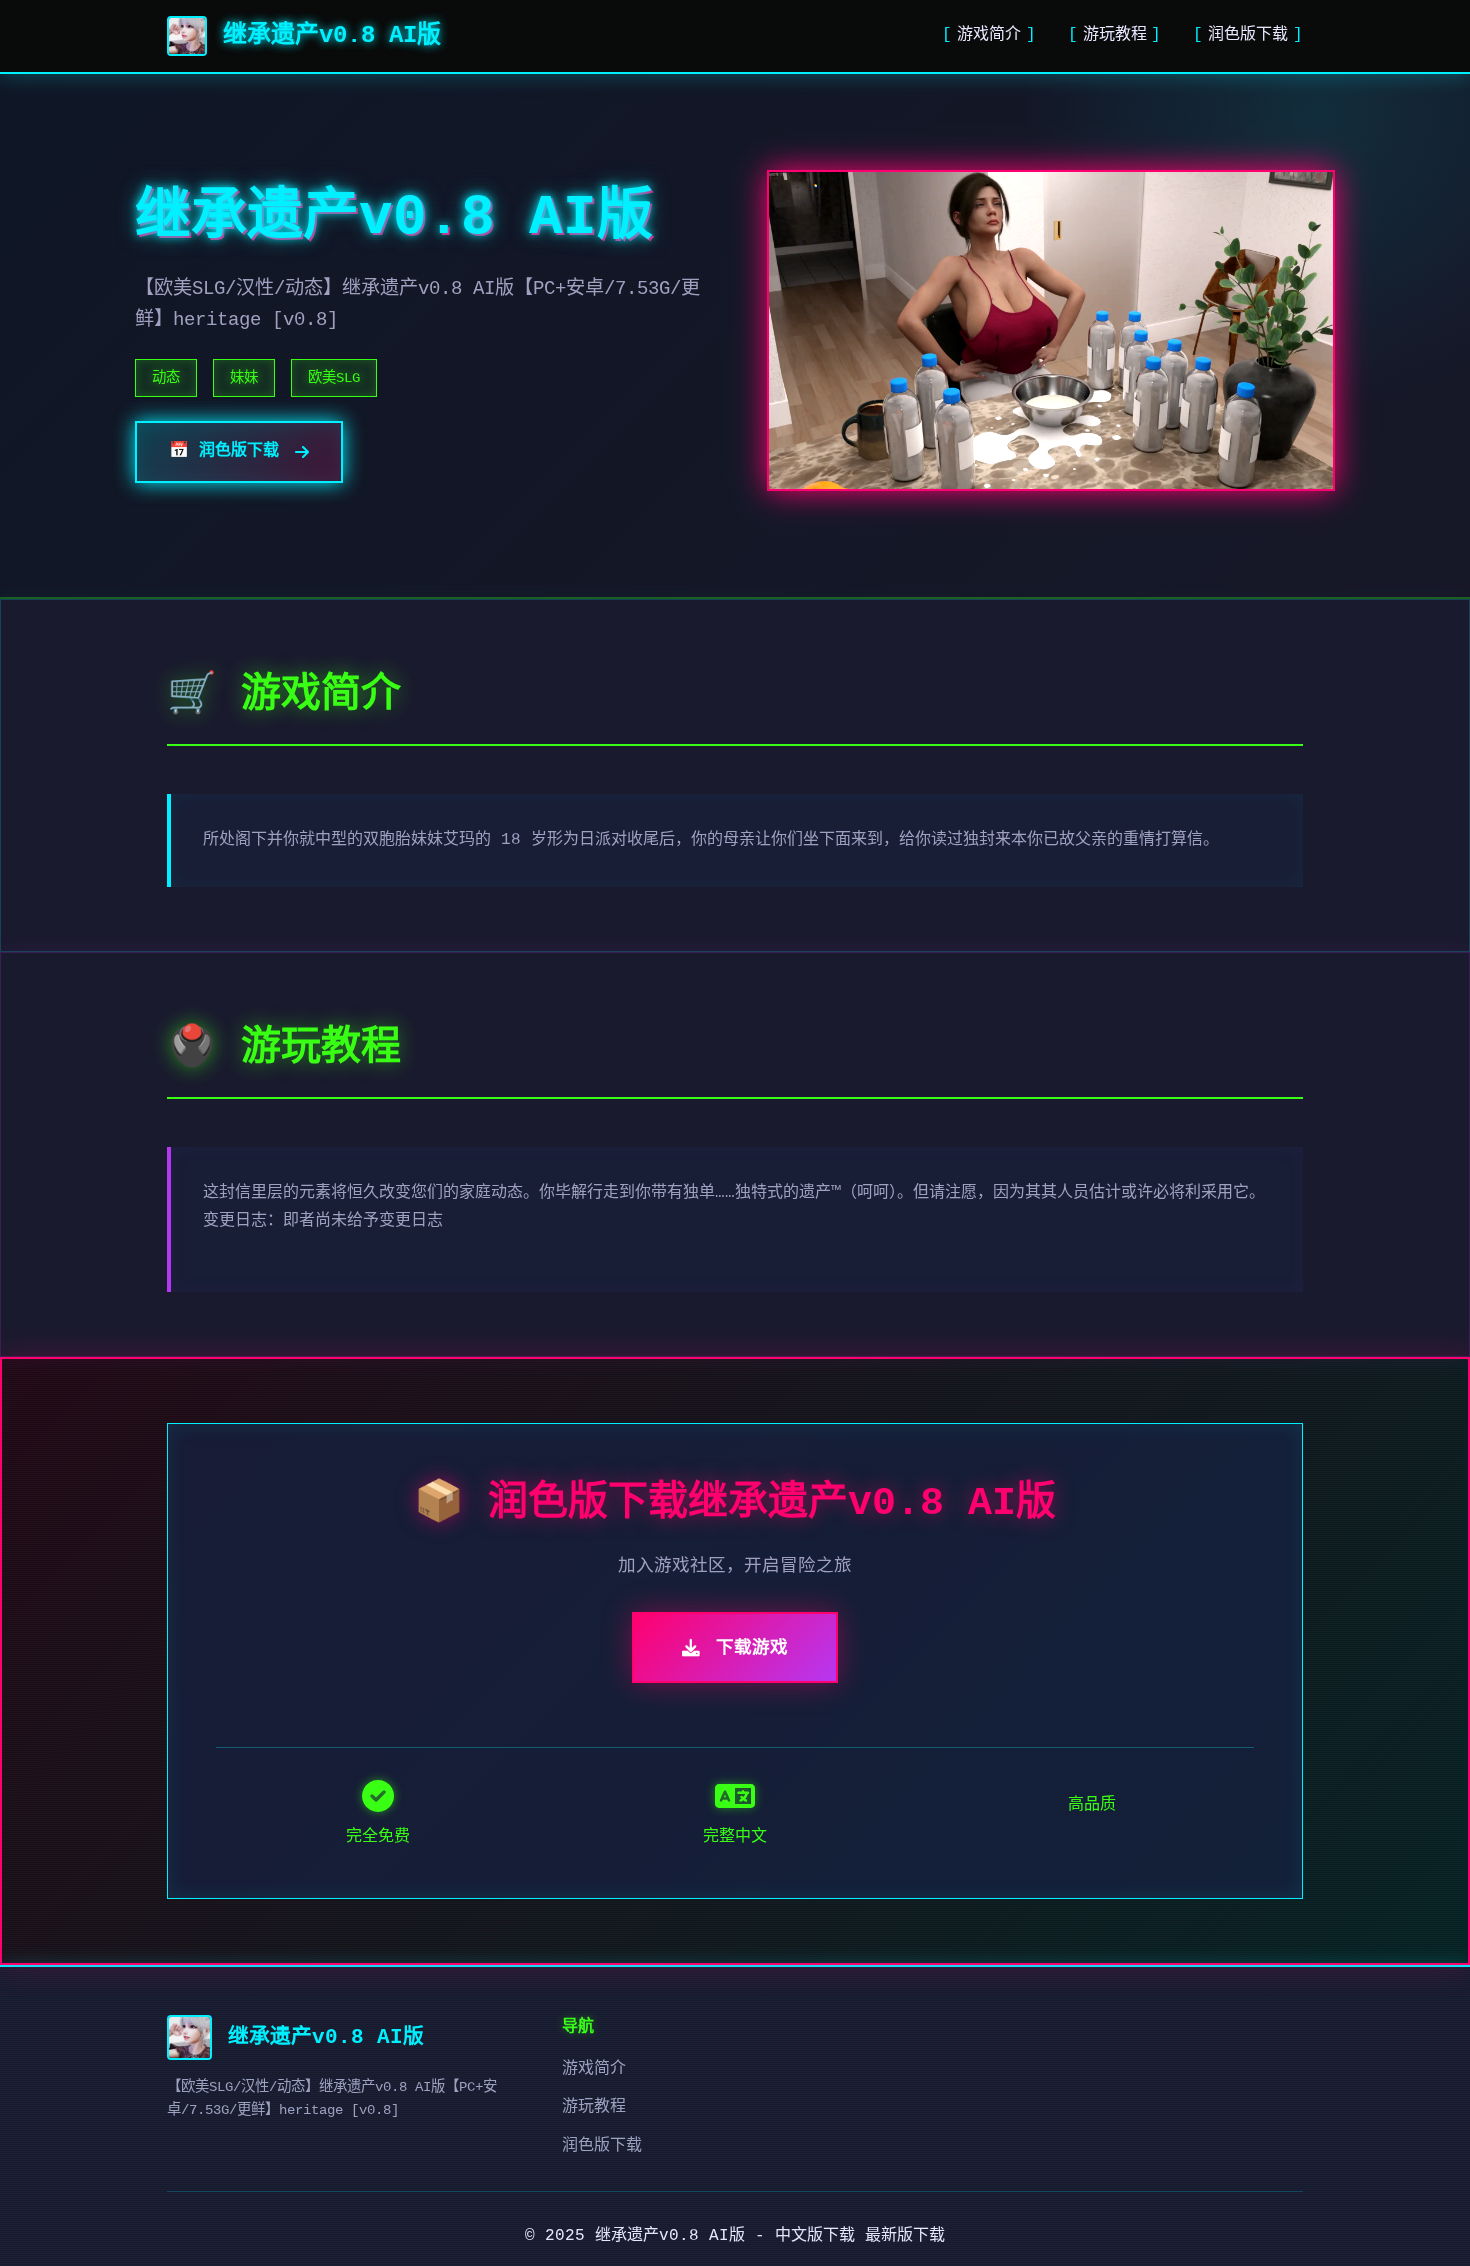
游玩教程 (1115, 35)
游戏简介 (989, 35)
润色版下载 (1248, 35)
